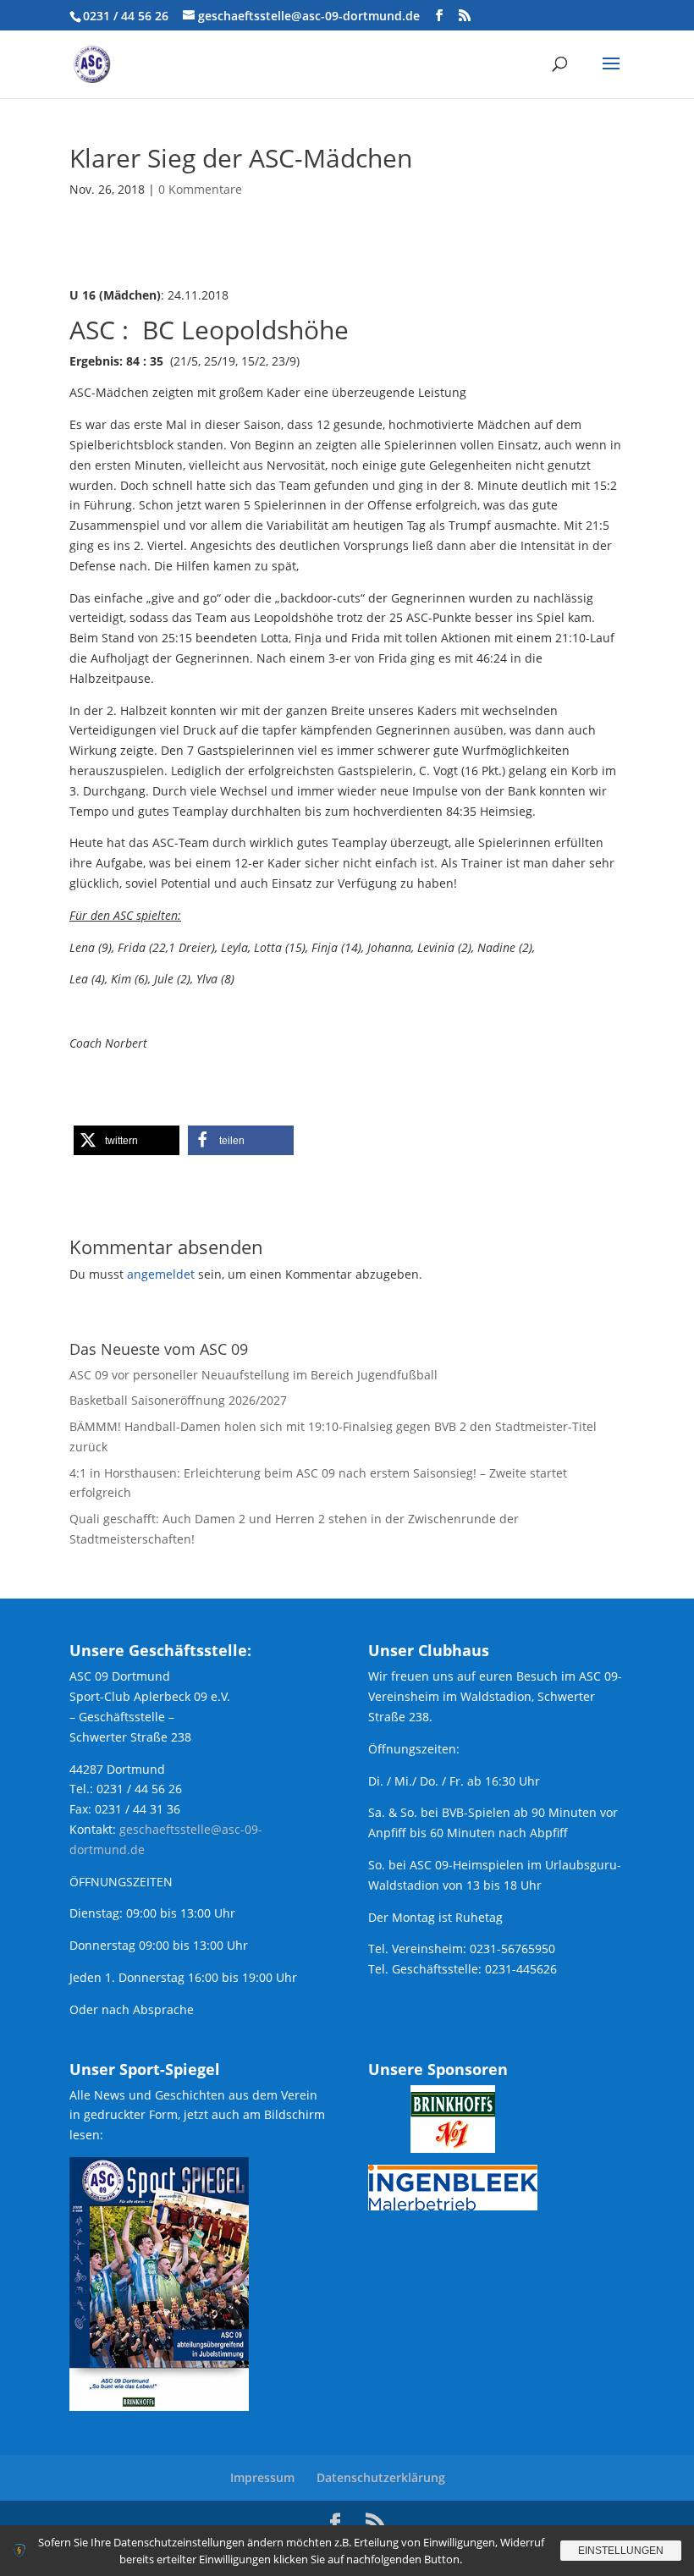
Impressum (262, 2477)
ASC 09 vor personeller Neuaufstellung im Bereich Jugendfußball (253, 1375)
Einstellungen (621, 2551)
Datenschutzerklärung (381, 2477)
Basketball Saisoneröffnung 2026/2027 (178, 1400)
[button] (127, 1140)
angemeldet (161, 1274)
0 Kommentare (200, 189)
